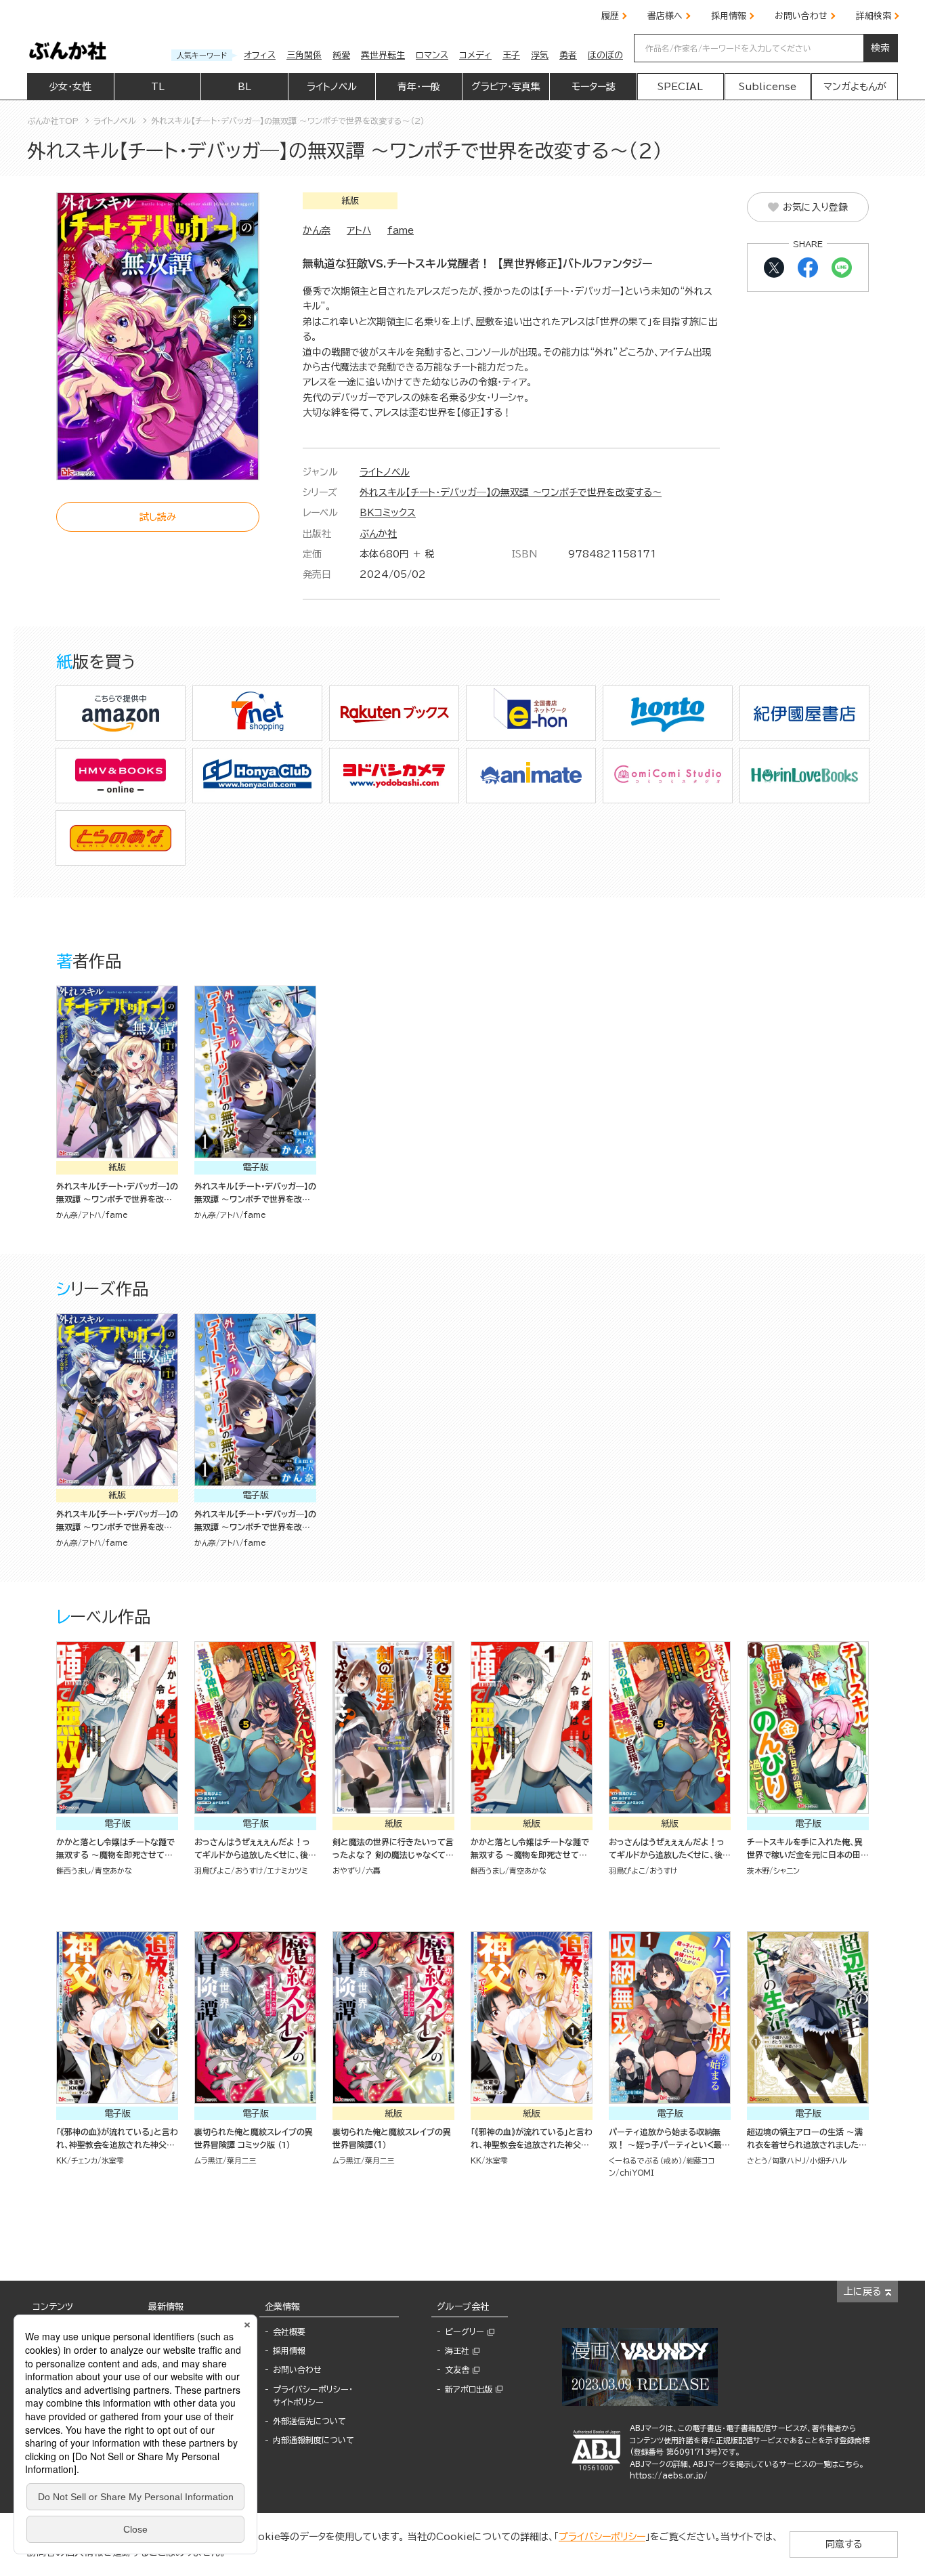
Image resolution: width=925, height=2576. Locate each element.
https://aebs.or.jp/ (669, 2475)
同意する (844, 2544)
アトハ (359, 230)
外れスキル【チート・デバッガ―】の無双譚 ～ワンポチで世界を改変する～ (511, 492)
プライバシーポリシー (602, 2537)
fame (401, 230)
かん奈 (317, 230)
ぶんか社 (378, 534)
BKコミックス (388, 513)
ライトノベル (385, 472)
